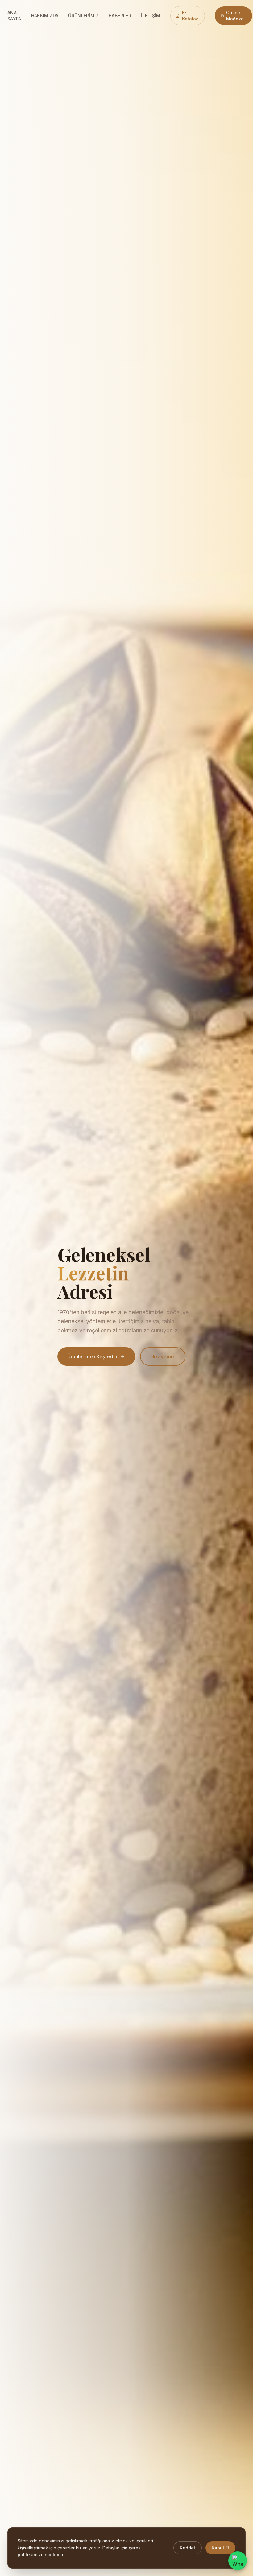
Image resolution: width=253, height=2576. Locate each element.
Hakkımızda (45, 16)
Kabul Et (220, 2548)
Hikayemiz (163, 1356)
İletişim (151, 16)
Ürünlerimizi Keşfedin (92, 1356)
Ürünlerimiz (83, 16)
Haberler (120, 16)
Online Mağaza (235, 16)
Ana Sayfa (14, 16)
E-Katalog (190, 16)
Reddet (188, 2548)
